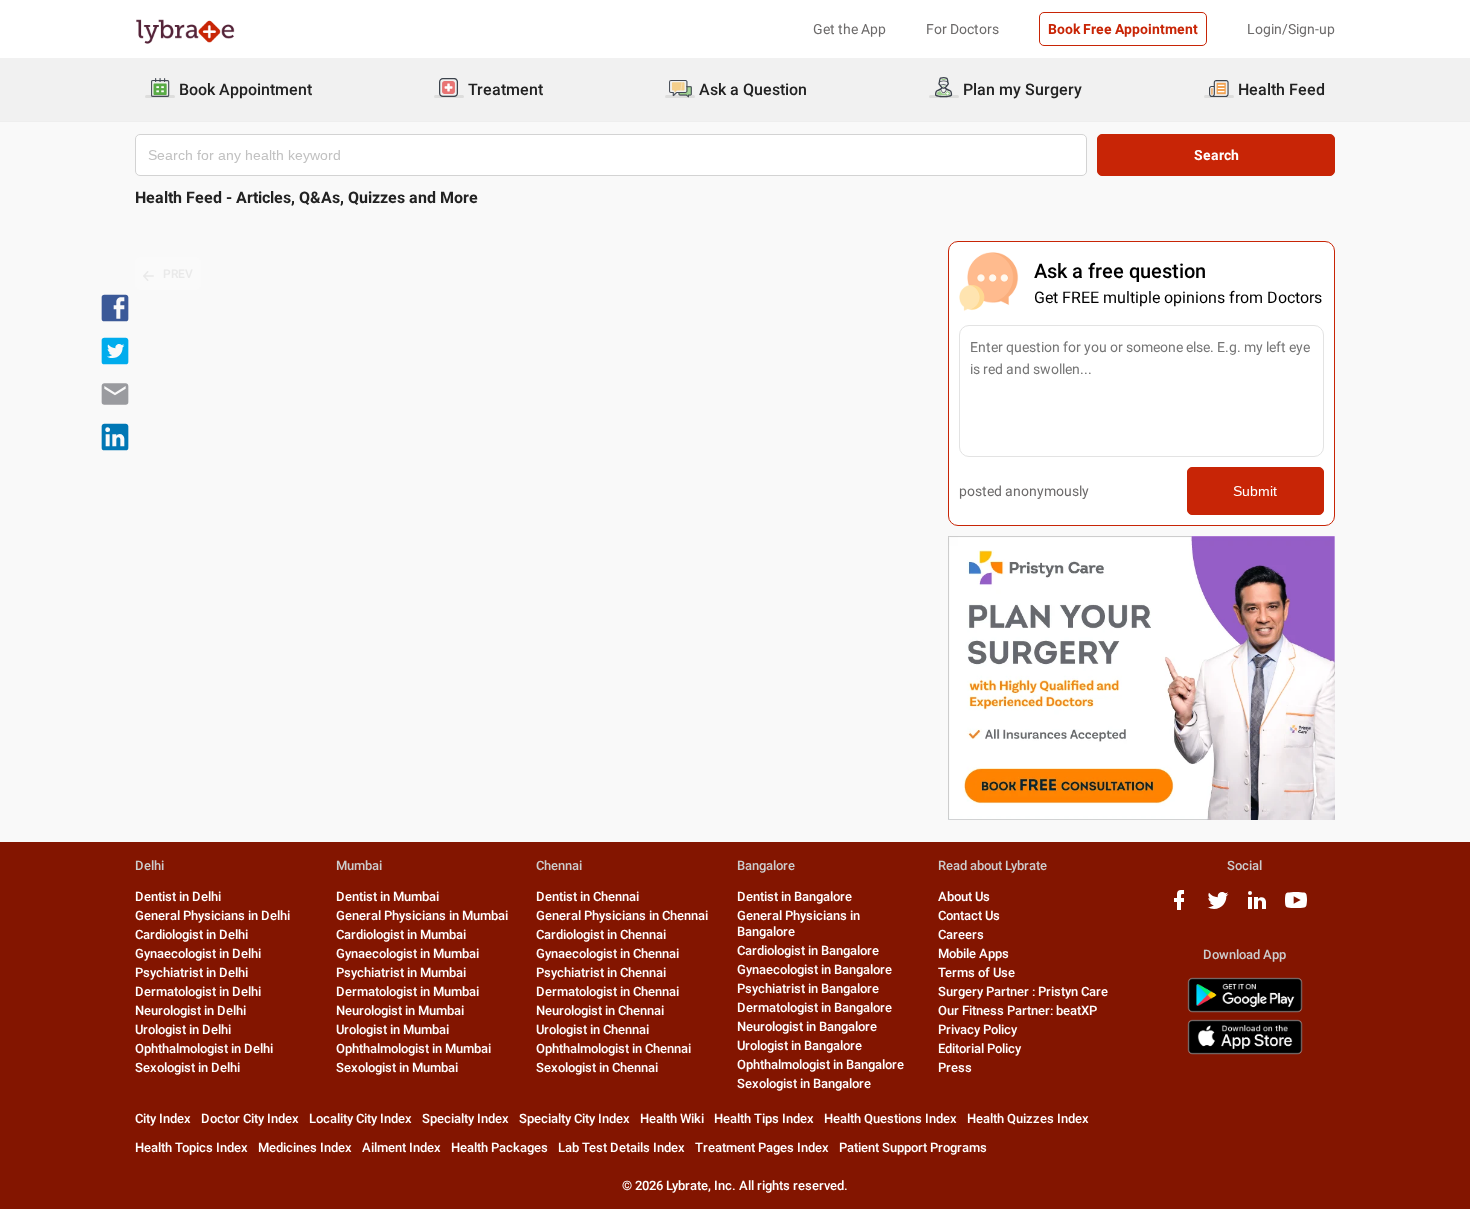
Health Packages (499, 1147)
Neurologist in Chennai (600, 1010)
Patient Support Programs (913, 1147)
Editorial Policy (979, 1048)
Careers (961, 934)
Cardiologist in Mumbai (401, 934)
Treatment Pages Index (762, 1147)
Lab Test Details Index (621, 1147)
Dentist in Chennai (587, 896)
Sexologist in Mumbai (397, 1067)
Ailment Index (401, 1147)
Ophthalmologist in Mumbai (413, 1048)
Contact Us (969, 915)
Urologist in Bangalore (799, 1045)
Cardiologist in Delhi (191, 934)
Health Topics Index (191, 1147)
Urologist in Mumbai (392, 1029)
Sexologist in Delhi (187, 1067)
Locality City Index (360, 1118)
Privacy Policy (977, 1029)
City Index (163, 1118)
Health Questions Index (890, 1118)
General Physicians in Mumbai (422, 915)
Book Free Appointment (1123, 29)
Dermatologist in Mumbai (407, 991)
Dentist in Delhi (178, 896)
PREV (178, 274)
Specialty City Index (574, 1118)
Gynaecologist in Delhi (198, 953)
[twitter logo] (1218, 907)
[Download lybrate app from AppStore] (1245, 1050)
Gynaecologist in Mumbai (407, 953)
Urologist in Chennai (592, 1029)
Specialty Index (465, 1118)
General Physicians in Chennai (622, 915)
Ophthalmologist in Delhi (204, 1048)
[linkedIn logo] (1257, 907)
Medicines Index (305, 1147)
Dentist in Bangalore (794, 896)
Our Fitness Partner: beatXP (1017, 1010)
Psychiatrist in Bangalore (808, 988)
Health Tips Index (764, 1118)
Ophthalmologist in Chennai (613, 1048)
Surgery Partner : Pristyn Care (1023, 991)
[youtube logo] (1296, 907)
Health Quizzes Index (1028, 1118)
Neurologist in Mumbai (400, 1010)
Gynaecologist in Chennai (607, 953)
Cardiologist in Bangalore (808, 950)
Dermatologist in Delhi (198, 991)
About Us (964, 896)
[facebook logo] (1179, 907)
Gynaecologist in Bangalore (814, 969)
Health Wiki (672, 1118)
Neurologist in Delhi (190, 1010)
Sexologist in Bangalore (804, 1083)
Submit (1255, 491)
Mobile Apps (973, 953)
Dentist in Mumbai (387, 896)
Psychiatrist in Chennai (601, 972)
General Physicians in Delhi (212, 915)
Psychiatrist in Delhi (191, 972)
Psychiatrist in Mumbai (401, 972)
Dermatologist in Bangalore (814, 1007)
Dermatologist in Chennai (607, 991)
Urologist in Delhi (183, 1029)
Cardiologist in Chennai (601, 934)
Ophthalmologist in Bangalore (820, 1064)
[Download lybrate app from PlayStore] (1245, 1008)
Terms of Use (976, 972)
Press (955, 1067)
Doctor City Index (250, 1118)
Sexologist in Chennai (597, 1067)
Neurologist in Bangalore (807, 1026)
